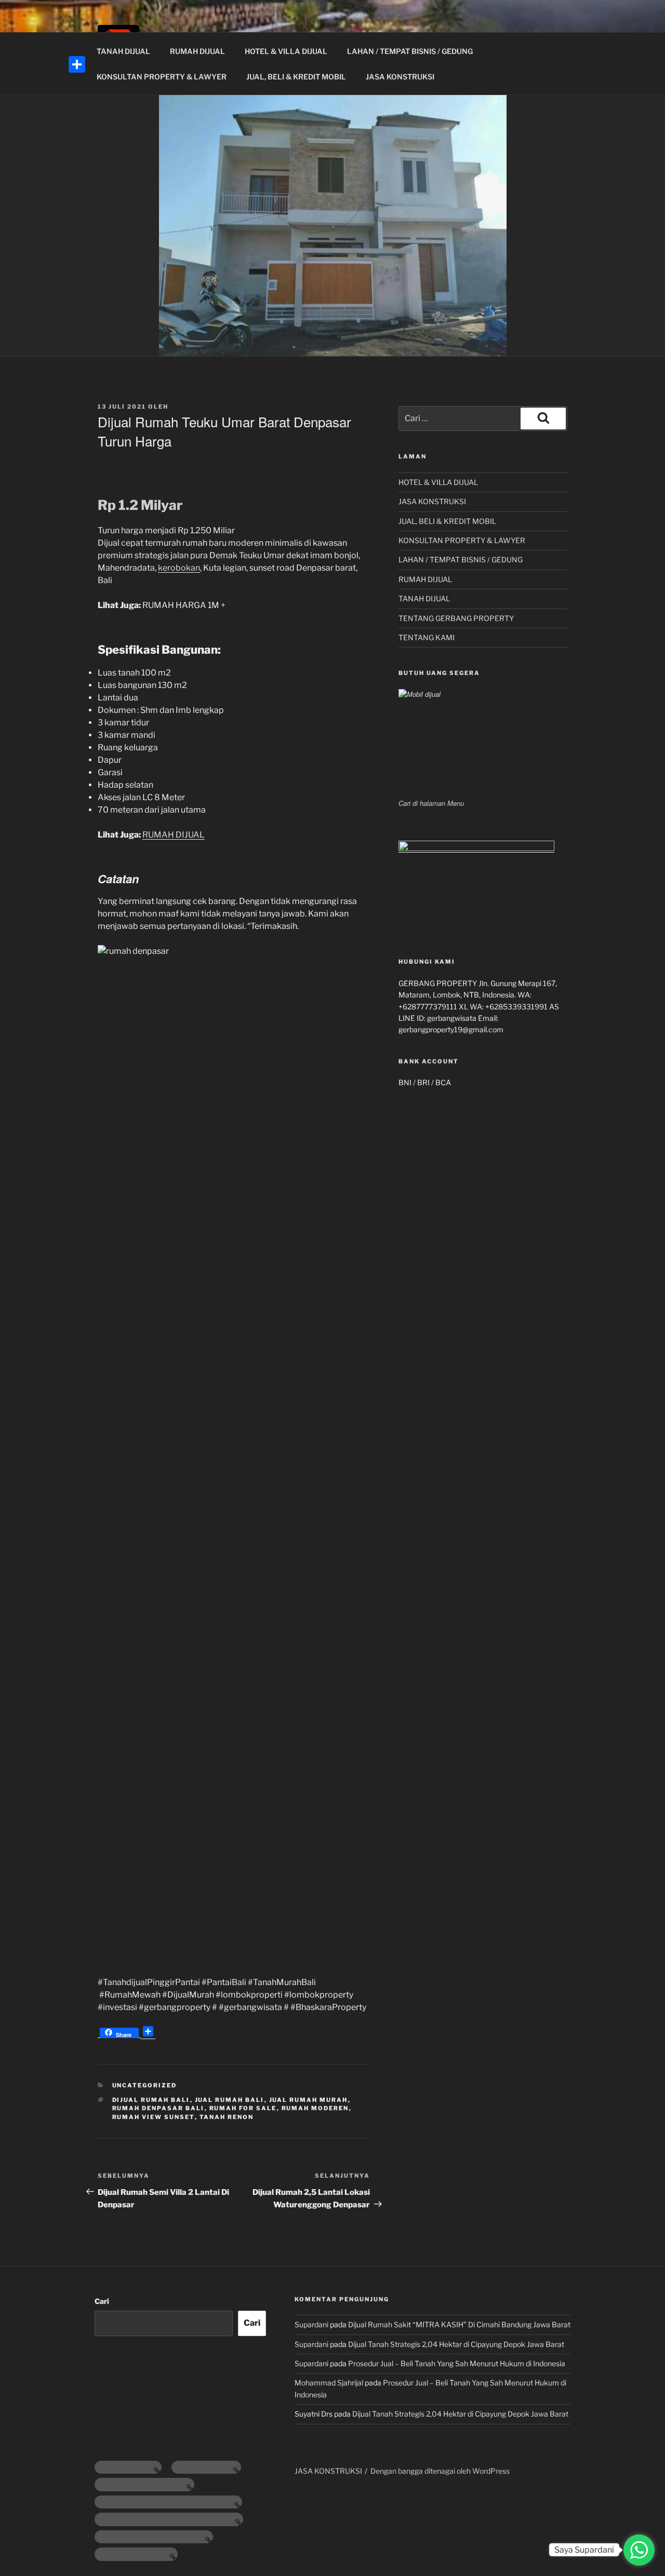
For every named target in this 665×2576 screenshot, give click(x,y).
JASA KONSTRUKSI (400, 77)
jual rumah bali (230, 2100)
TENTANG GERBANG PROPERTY (456, 618)
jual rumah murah (309, 2100)
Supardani (311, 2324)
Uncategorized (145, 2085)
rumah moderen (315, 2108)
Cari (102, 2301)
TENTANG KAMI (427, 637)
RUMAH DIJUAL (197, 51)
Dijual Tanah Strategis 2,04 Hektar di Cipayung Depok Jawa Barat (456, 2344)
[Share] (77, 64)
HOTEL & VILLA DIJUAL (286, 51)
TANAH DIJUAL (123, 51)
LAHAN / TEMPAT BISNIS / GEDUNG (410, 51)
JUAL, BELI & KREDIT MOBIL (296, 77)
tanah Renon (227, 2117)
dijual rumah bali (151, 2100)
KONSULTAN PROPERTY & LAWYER (162, 77)
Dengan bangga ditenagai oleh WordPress (440, 2471)
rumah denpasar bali (158, 2108)
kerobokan (179, 568)
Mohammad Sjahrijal (329, 2383)
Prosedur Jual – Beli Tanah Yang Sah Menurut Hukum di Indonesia (457, 2363)
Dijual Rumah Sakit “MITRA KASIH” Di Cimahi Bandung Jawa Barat (459, 2324)
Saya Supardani (584, 2550)
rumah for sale (243, 2108)
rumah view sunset (154, 2117)
